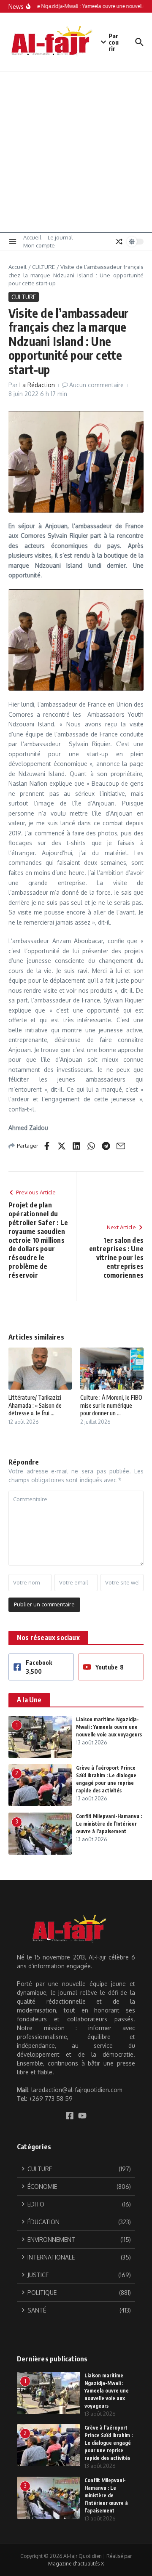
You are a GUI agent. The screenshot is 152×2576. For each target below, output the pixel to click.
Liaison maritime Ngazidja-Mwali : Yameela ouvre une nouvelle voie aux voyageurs (109, 1727)
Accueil (32, 237)
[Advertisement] (76, 152)
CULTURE (43, 267)
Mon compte (39, 245)
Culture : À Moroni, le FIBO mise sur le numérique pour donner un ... (111, 1405)
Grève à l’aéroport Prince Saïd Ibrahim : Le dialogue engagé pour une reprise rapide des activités (109, 2443)
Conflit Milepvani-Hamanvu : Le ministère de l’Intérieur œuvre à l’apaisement (109, 1824)
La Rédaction (37, 385)
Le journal (60, 237)
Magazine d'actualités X (76, 2564)
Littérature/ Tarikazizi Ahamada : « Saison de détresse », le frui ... (35, 1405)
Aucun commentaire (96, 385)
